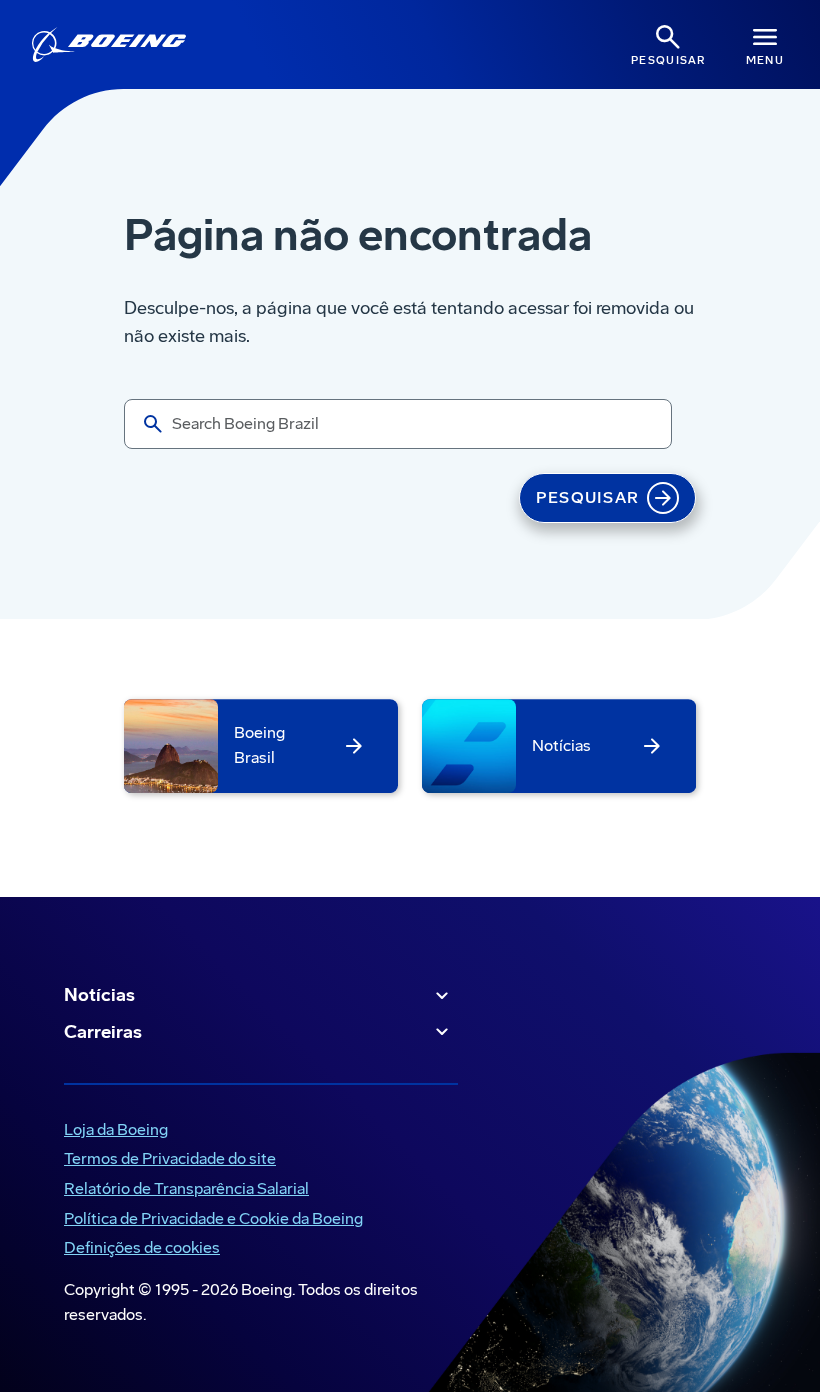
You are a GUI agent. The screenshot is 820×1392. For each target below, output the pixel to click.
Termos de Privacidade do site (166, 1160)
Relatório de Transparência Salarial (182, 1190)
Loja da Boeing (112, 1131)
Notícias (99, 995)
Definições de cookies (142, 1247)
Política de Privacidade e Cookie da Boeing (209, 1220)
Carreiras (103, 1032)
